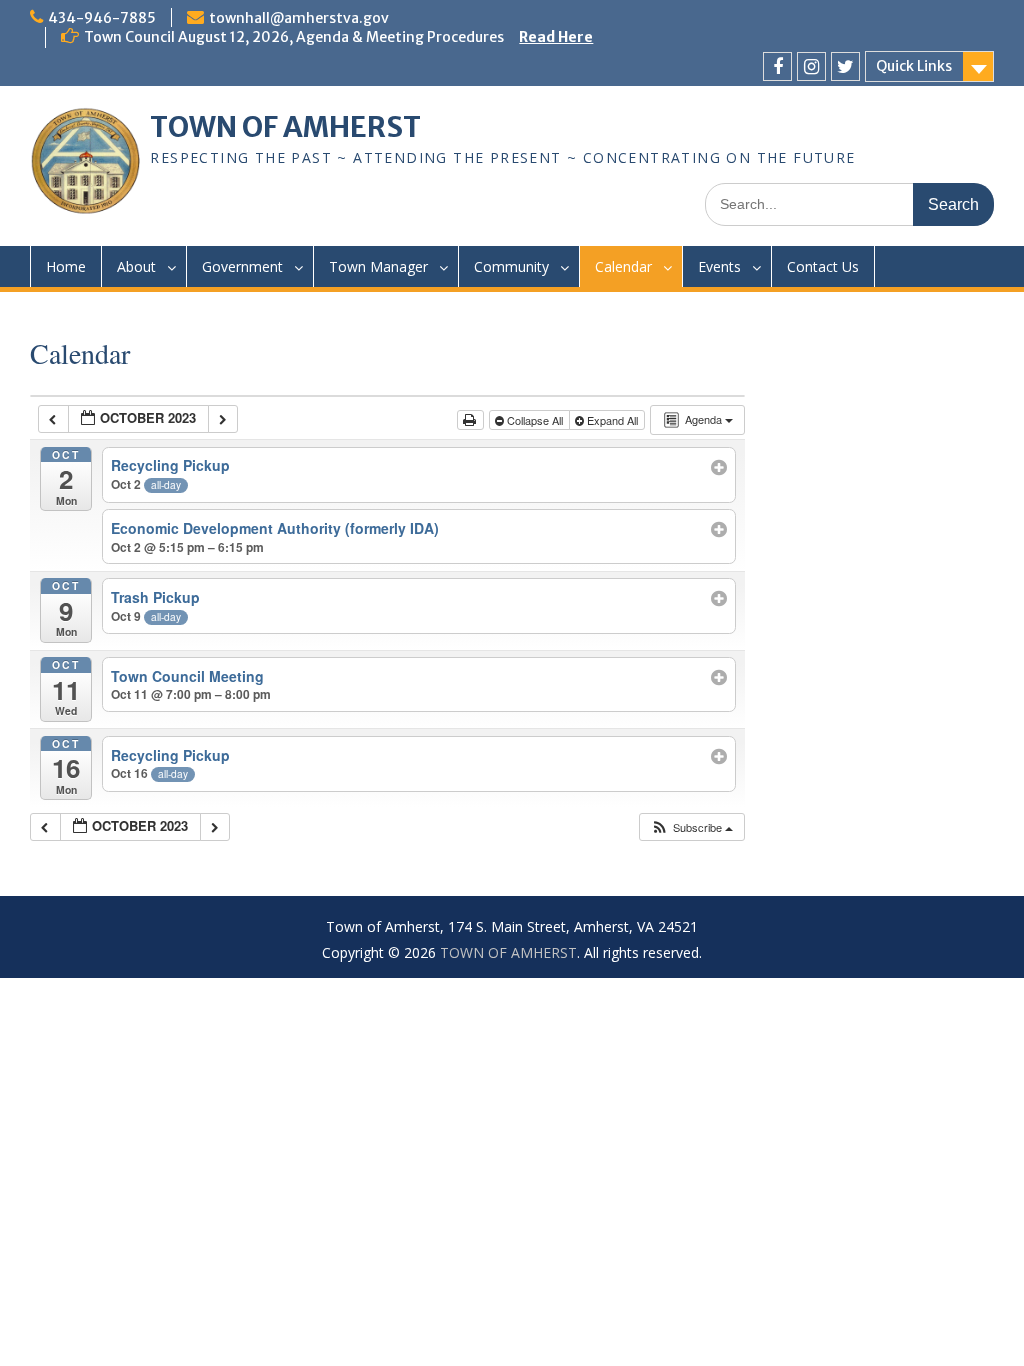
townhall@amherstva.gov (299, 18)
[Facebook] (777, 66)
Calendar (623, 266)
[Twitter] (845, 66)
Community (511, 266)
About (136, 266)
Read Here (556, 37)
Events (719, 266)
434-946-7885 (102, 18)
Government (242, 266)
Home (66, 266)
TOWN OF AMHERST (285, 127)
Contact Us (823, 266)
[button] (691, 827)
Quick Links (914, 66)
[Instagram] (811, 66)
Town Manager (378, 266)
